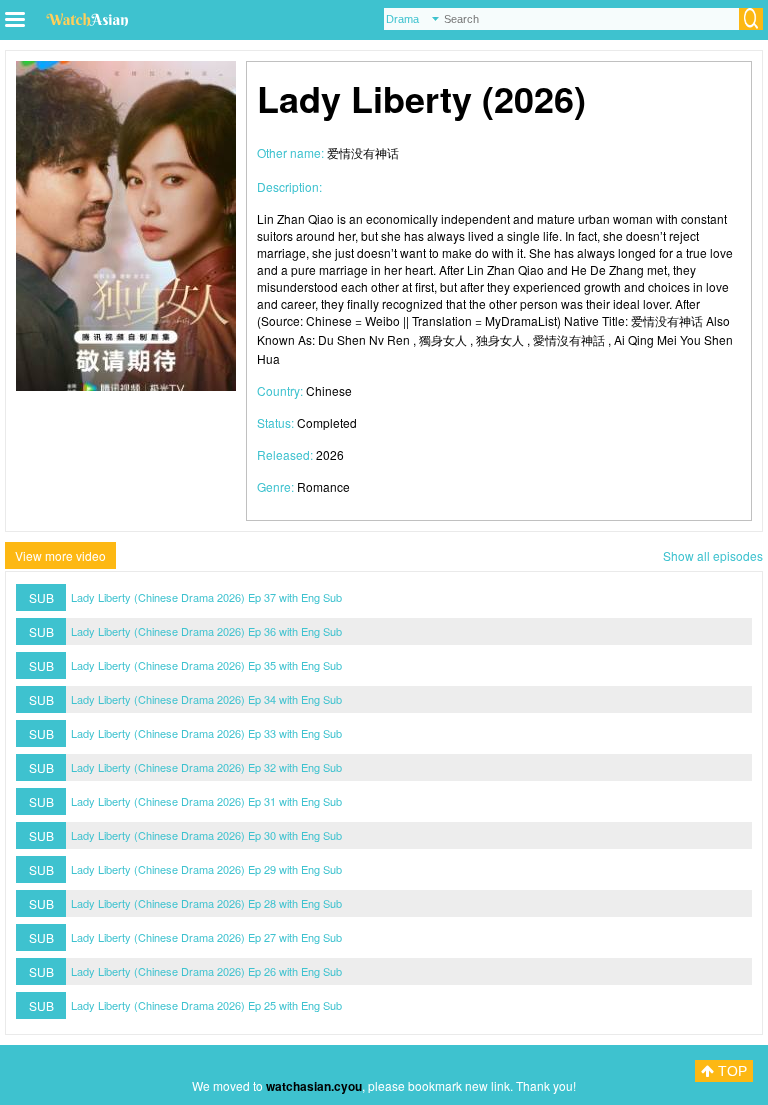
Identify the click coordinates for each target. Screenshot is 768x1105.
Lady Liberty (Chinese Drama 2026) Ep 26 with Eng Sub (206, 971)
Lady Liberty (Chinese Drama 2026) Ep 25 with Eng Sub (206, 1005)
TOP (730, 1071)
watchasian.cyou (314, 1086)
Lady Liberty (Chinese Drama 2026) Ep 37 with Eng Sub (206, 597)
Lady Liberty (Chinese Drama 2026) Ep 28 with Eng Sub (206, 903)
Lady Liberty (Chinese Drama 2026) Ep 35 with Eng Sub (206, 665)
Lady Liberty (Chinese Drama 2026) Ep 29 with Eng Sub (206, 869)
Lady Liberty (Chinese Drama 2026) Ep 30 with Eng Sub (206, 835)
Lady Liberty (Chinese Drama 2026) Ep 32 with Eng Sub (206, 767)
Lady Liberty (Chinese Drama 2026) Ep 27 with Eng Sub (206, 937)
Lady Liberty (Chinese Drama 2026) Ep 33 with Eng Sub (206, 733)
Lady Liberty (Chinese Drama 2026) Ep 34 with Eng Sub (206, 699)
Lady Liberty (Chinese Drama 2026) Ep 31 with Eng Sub (206, 801)
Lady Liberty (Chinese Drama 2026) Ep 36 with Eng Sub (206, 631)
